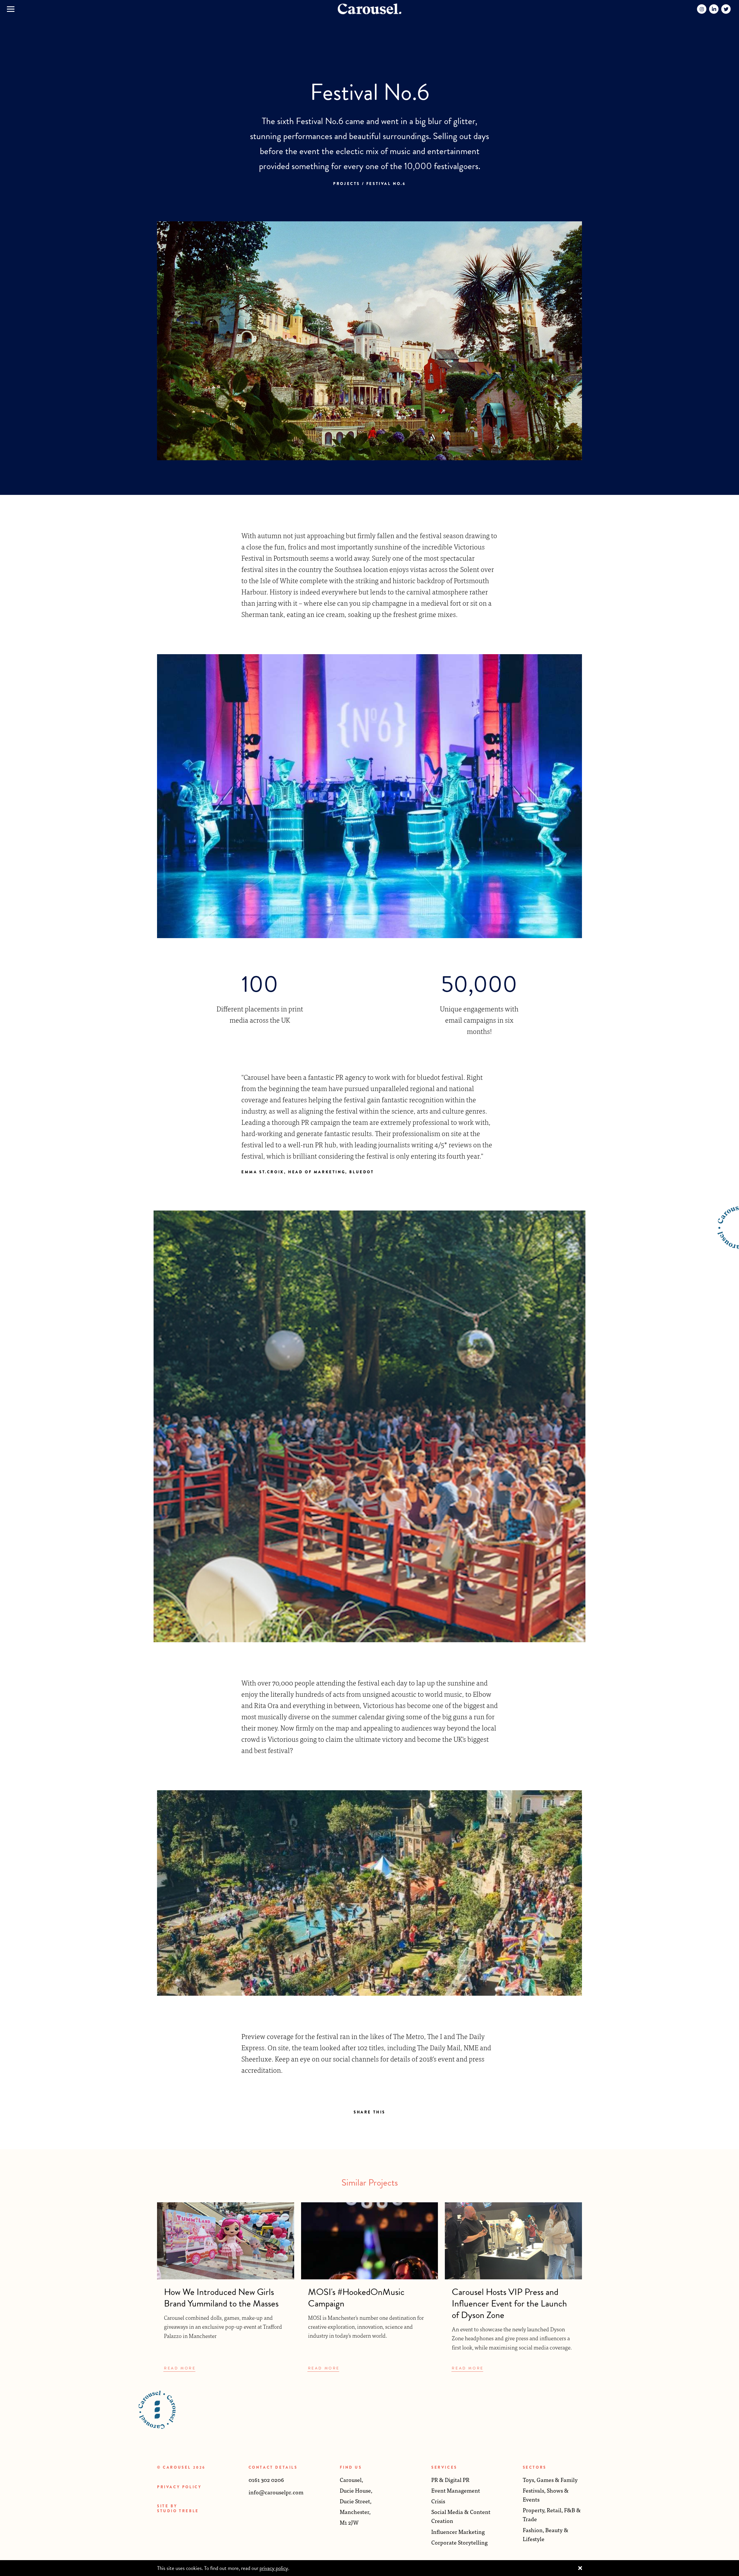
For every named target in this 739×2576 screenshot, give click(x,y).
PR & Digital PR (450, 2479)
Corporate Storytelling (459, 2542)
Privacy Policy (179, 2487)
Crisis (438, 2501)
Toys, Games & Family (550, 2479)
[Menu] (11, 9)
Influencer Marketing (458, 2531)
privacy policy (274, 2568)
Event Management (456, 2490)
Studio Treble (178, 2511)
